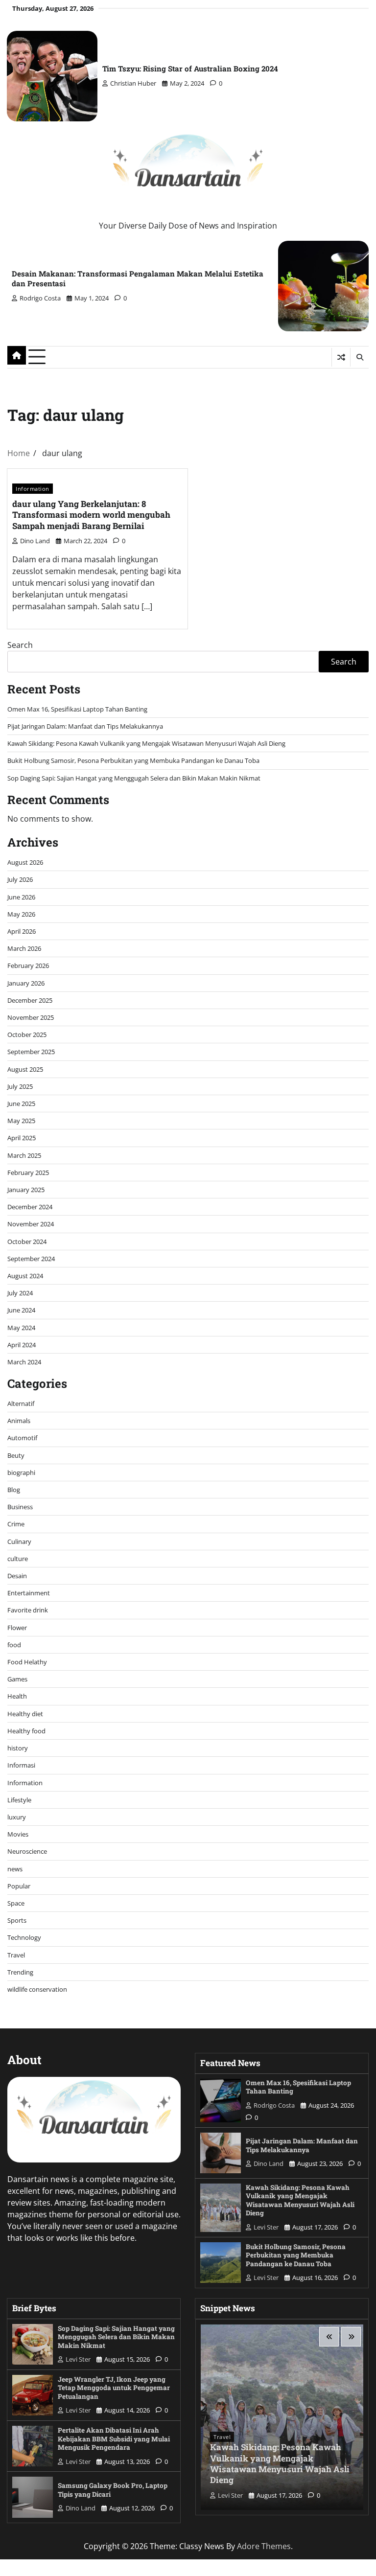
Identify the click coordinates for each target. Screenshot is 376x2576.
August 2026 (25, 862)
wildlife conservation (37, 1989)
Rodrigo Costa (40, 298)
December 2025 (30, 1000)
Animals (19, 1421)
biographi (21, 1472)
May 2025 (21, 1121)
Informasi (21, 1765)
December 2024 (30, 1207)
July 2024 (20, 1293)
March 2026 (24, 948)
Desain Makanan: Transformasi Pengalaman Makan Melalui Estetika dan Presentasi (138, 278)
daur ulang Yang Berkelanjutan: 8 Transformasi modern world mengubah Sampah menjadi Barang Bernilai (91, 515)
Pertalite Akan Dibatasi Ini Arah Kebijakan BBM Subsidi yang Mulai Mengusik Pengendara (114, 2439)
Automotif (22, 1438)
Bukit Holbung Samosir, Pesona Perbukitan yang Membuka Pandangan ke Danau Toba (133, 760)
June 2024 (21, 1310)
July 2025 (20, 1086)
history (18, 1748)
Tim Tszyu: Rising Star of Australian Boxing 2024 (190, 69)
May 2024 (21, 1328)
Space (16, 1903)
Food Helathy (27, 1662)
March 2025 (24, 1155)
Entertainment (29, 1593)
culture (18, 1559)
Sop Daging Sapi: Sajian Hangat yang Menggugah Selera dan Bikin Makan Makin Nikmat (134, 778)
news (15, 1869)
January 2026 (26, 983)
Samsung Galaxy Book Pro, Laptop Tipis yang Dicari (113, 2490)
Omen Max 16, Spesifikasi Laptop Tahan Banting (77, 709)
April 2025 (22, 1138)
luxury (17, 1817)
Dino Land (35, 541)
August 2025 (25, 1069)
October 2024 (27, 1242)
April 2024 (22, 1345)
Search (20, 645)
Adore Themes (264, 2546)
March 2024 (24, 1362)
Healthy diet (25, 1714)
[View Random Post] (341, 357)
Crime (16, 1524)
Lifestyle (19, 1800)
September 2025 (31, 1052)
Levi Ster (266, 2227)
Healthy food (26, 1731)
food (14, 1645)
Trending (20, 1972)
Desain (17, 1576)
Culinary (19, 1541)
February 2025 (28, 1173)
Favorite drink (28, 1610)
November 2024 (31, 1224)
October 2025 (27, 1035)
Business (20, 1507)
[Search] (359, 357)
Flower (17, 1628)
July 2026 (20, 879)
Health (17, 1696)
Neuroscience (27, 1851)
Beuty (16, 1455)
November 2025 (31, 1017)
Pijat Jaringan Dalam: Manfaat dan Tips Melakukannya (85, 726)
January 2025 (26, 1190)
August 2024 (25, 1276)
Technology (24, 1937)
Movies (18, 1834)
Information (33, 489)
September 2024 (31, 1259)
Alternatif (21, 1403)
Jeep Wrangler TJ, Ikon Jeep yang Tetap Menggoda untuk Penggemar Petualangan (114, 2388)
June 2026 (21, 897)
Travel (16, 1955)
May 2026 (21, 914)
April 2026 (22, 931)
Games (17, 1679)
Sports (17, 1920)
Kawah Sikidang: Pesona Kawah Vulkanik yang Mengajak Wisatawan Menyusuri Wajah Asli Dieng (146, 743)
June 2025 (21, 1104)
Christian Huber (133, 83)
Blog (14, 1490)
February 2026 (28, 966)
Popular (19, 1886)
